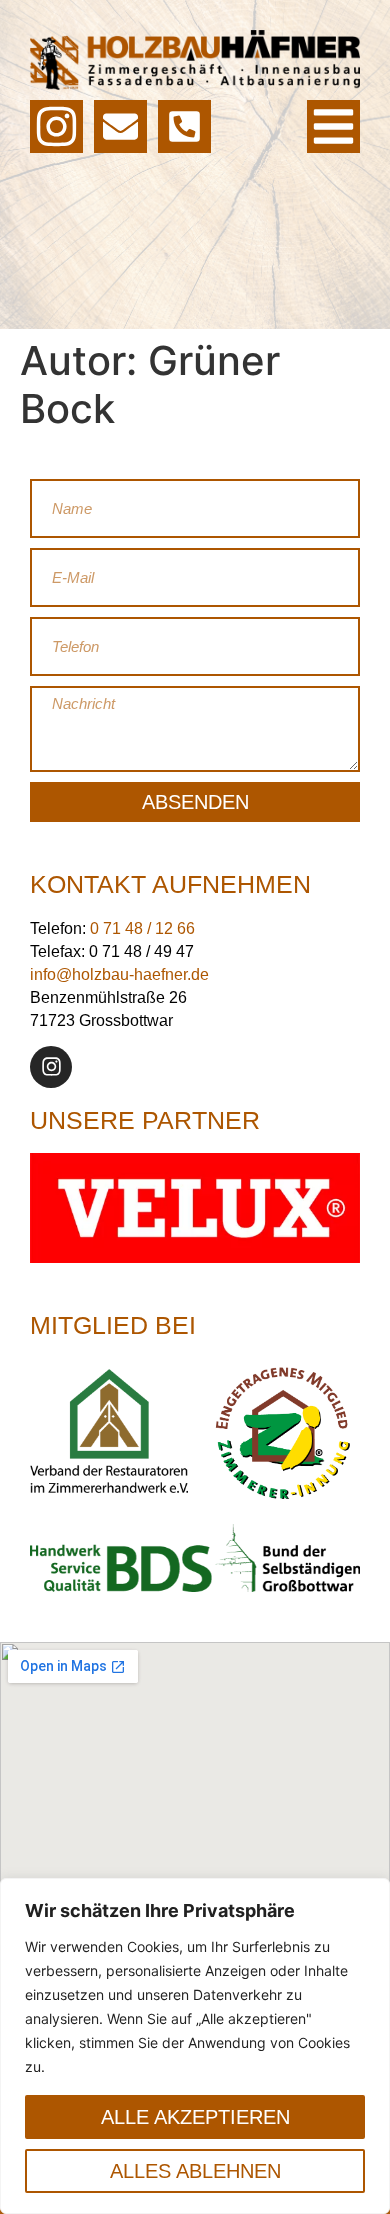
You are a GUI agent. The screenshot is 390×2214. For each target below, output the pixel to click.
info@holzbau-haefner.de (119, 974)
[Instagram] (51, 1067)
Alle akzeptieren (195, 2117)
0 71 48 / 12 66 (142, 928)
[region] (195, 2046)
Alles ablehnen (195, 2171)
